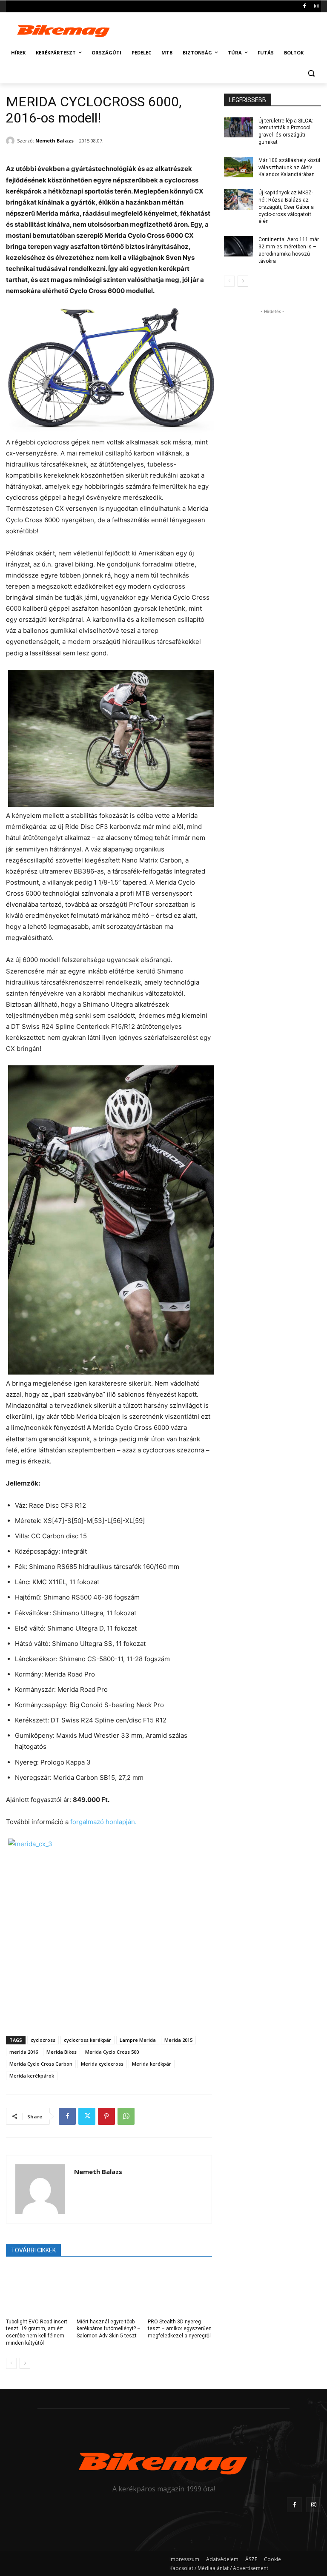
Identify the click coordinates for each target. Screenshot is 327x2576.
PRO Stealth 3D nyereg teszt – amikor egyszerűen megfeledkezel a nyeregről (180, 2329)
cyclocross (43, 2040)
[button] (311, 73)
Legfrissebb (248, 100)
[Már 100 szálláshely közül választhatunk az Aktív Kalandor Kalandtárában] (238, 167)
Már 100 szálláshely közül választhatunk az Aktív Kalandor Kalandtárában (289, 168)
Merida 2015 (178, 2040)
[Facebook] (304, 7)
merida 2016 (24, 2052)
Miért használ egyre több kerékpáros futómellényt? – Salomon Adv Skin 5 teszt (109, 2329)
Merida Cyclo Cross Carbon (41, 2064)
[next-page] (25, 2363)
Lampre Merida (138, 2040)
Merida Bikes (62, 2052)
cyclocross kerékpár (87, 2040)
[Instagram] (316, 7)
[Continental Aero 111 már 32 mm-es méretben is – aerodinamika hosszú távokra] (238, 246)
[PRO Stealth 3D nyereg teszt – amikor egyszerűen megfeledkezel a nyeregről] (180, 2290)
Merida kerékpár (152, 2064)
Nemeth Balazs (54, 141)
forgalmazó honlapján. (103, 1822)
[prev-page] (11, 2363)
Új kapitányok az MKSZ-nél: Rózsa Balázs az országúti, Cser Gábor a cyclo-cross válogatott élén (286, 207)
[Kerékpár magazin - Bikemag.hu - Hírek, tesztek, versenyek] (64, 30)
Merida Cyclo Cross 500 (112, 2052)
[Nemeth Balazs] (11, 141)
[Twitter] (87, 2116)
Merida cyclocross (102, 2064)
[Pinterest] (106, 2116)
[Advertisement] (221, 29)
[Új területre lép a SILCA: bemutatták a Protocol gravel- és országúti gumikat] (238, 128)
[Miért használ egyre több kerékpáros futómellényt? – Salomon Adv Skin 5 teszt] (109, 2290)
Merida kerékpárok (32, 2076)
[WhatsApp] (126, 2116)
